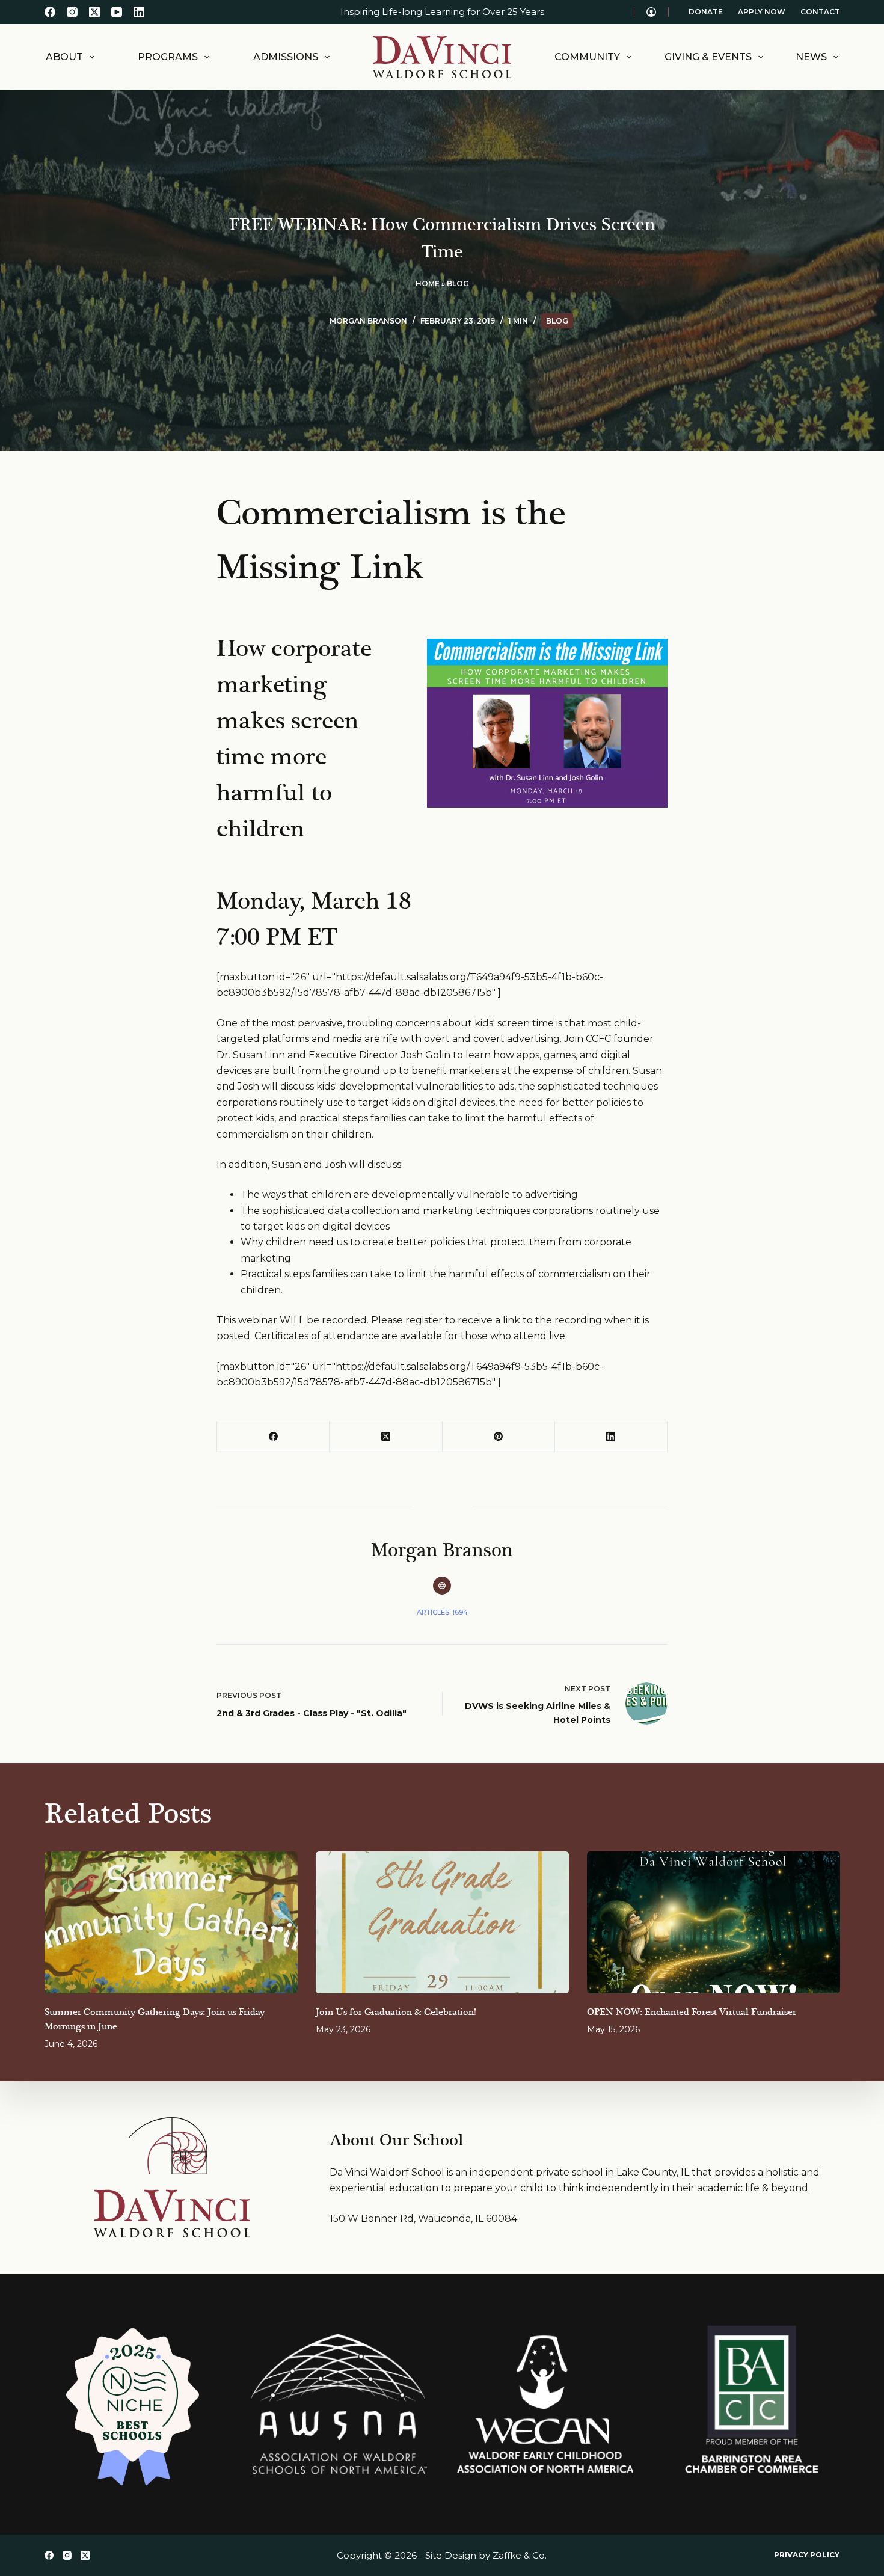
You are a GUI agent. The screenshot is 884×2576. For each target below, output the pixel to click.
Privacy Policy (807, 2555)
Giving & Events (708, 57)
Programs (168, 57)
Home (428, 284)
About (64, 57)
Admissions (286, 57)
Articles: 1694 (442, 1612)
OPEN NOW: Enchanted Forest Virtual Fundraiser (692, 2012)
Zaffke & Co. (520, 2555)
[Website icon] (442, 1586)
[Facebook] (50, 12)
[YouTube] (117, 12)
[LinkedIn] (139, 12)
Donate (706, 12)
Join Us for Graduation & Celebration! (396, 2012)
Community (587, 57)
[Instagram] (72, 12)
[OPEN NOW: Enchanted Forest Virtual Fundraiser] (714, 1923)
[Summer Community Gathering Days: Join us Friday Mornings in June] (171, 1923)
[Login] (651, 12)
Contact (820, 12)
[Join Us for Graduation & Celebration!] (442, 1923)
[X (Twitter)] (94, 12)
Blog (458, 284)
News (811, 57)
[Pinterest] (499, 1437)
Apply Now (762, 12)
